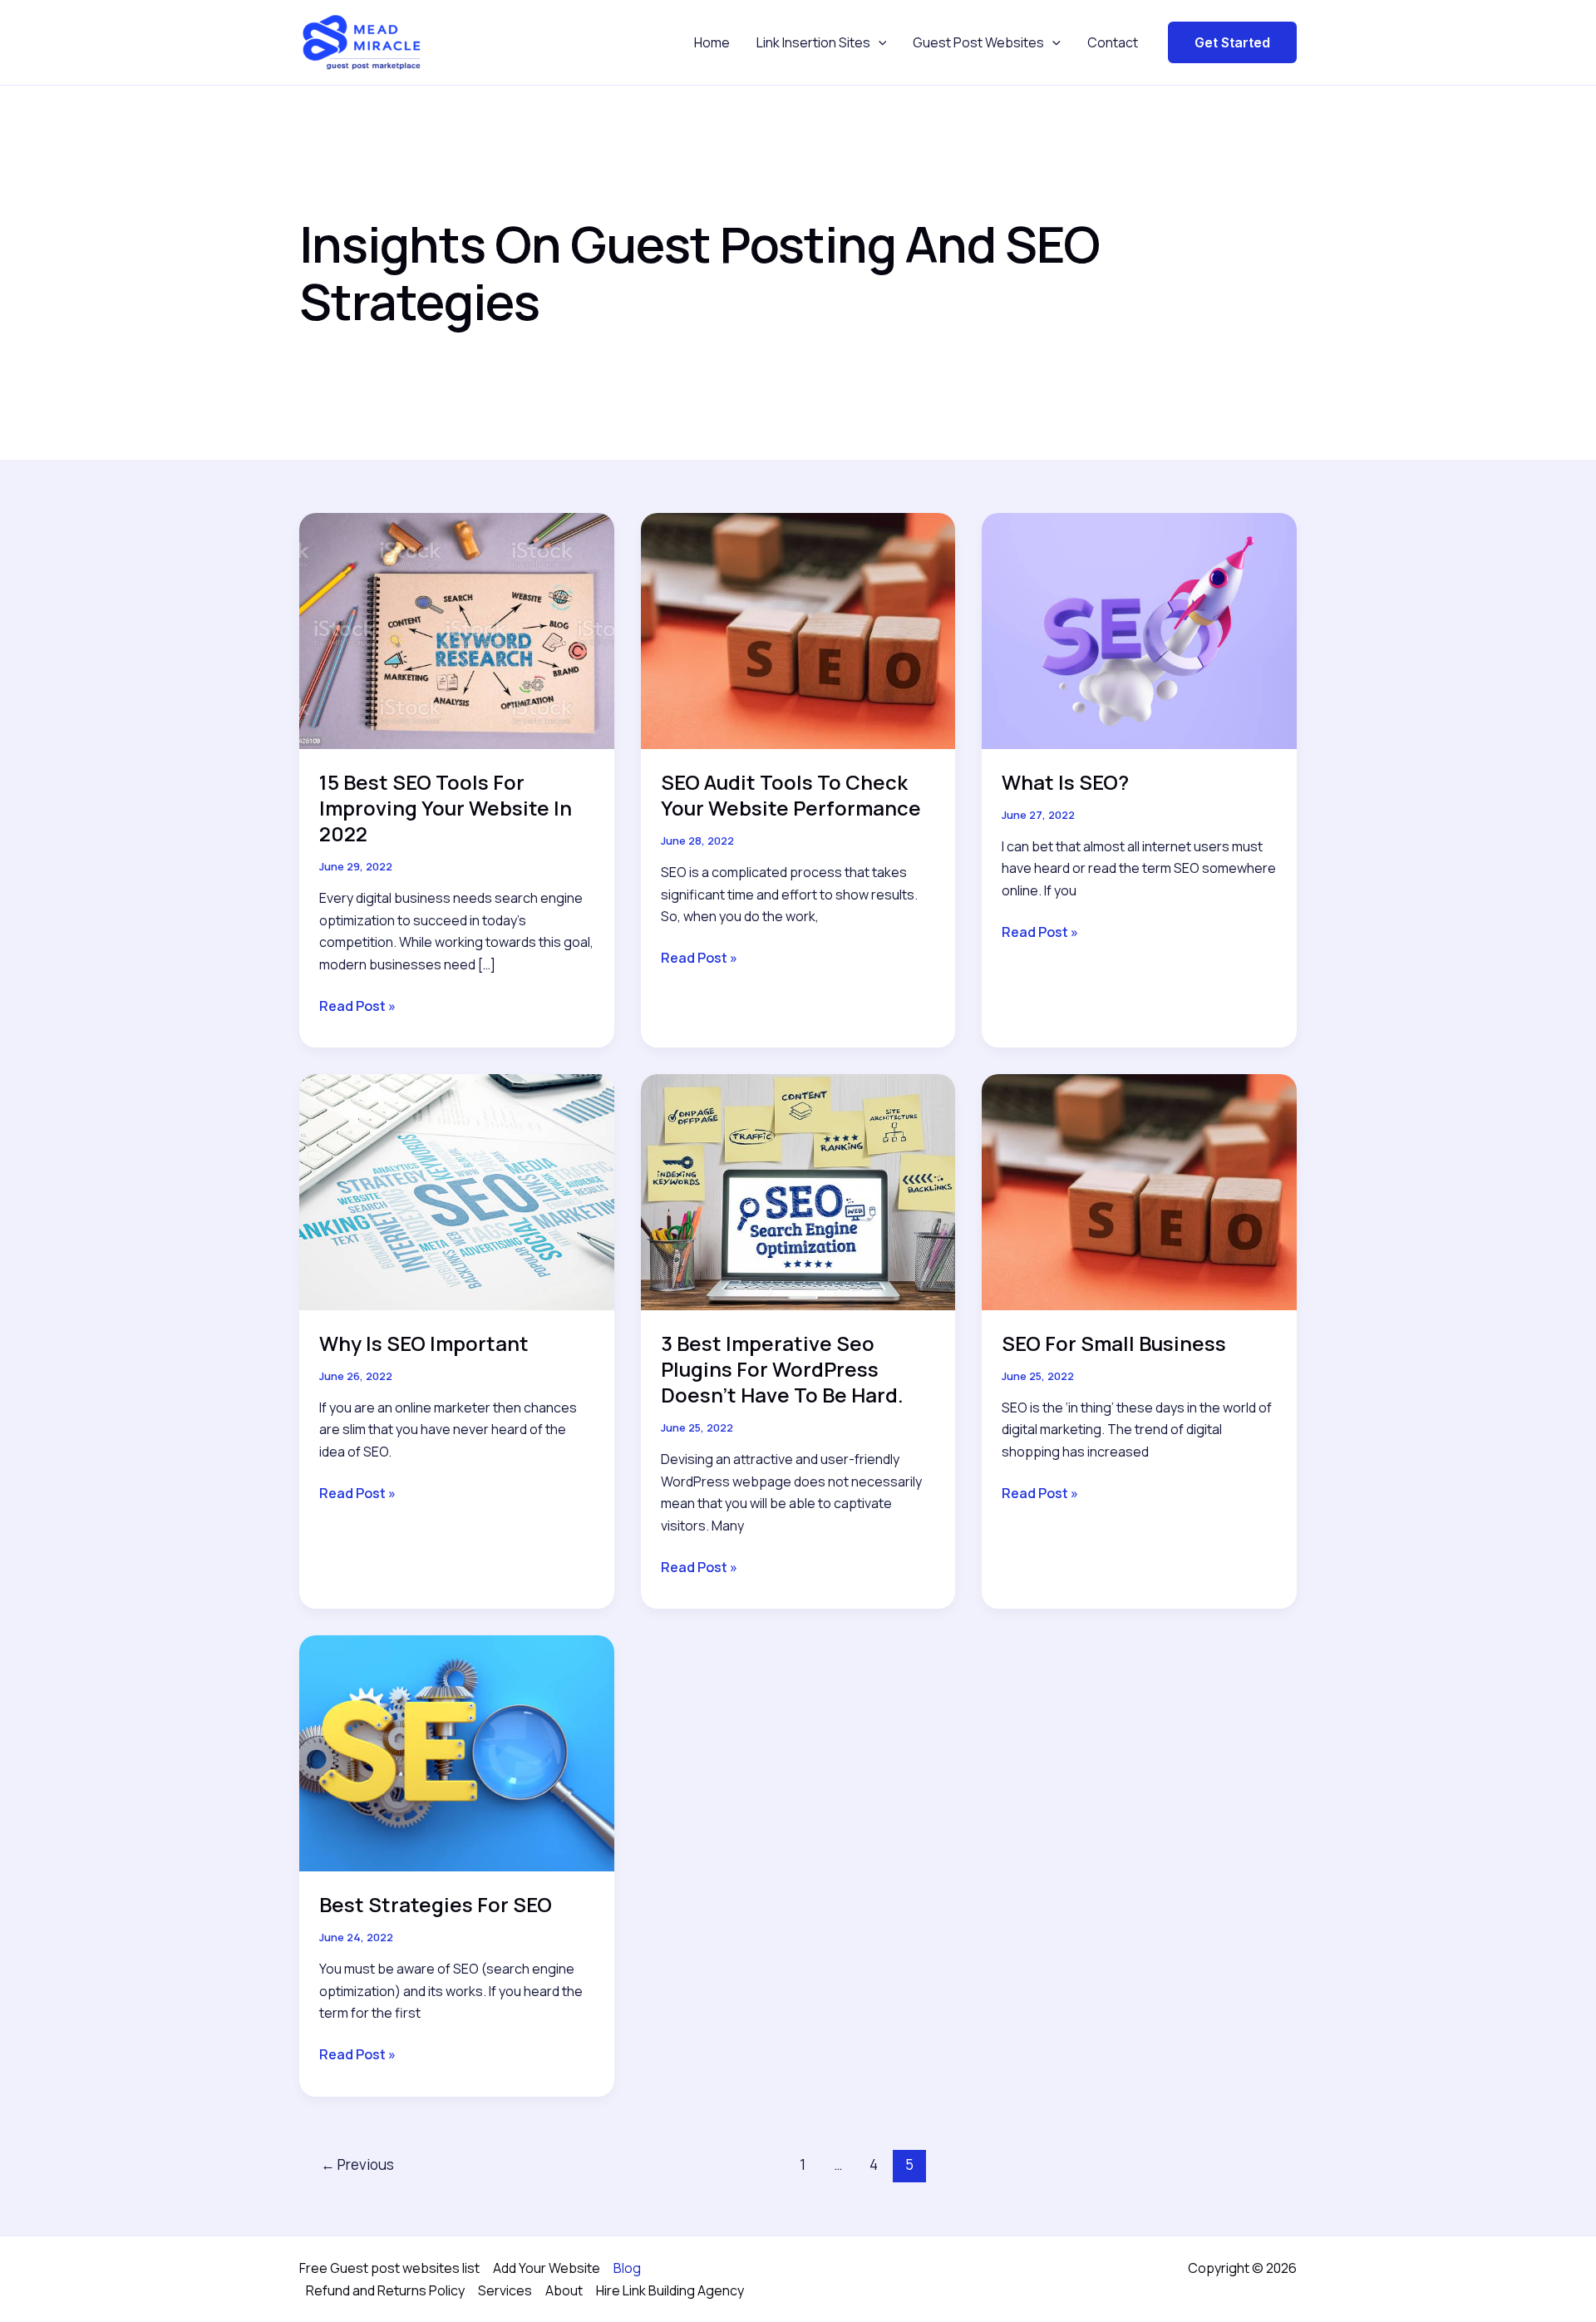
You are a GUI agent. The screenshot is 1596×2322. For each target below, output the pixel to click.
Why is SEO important (424, 1343)
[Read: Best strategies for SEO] (457, 1753)
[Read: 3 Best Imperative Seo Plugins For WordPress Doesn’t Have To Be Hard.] (798, 1191)
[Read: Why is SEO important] (457, 1191)
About (564, 2290)
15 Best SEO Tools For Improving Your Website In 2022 (446, 808)
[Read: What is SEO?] (1139, 629)
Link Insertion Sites (813, 42)
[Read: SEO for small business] (1139, 1191)
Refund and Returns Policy (385, 2290)
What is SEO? (1065, 782)
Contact (1113, 42)
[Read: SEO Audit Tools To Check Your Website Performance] (798, 629)
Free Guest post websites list (389, 2268)
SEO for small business (1114, 1343)
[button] (879, 42)
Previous (357, 2164)
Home (712, 42)
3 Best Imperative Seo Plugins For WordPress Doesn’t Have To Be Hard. (782, 1369)
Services (505, 2290)
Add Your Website (547, 2268)
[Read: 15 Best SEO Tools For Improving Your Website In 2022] (457, 629)
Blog (627, 2268)
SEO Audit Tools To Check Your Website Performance (791, 795)
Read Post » (357, 1006)
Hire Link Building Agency (670, 2290)
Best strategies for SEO (436, 1904)
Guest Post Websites (978, 42)
